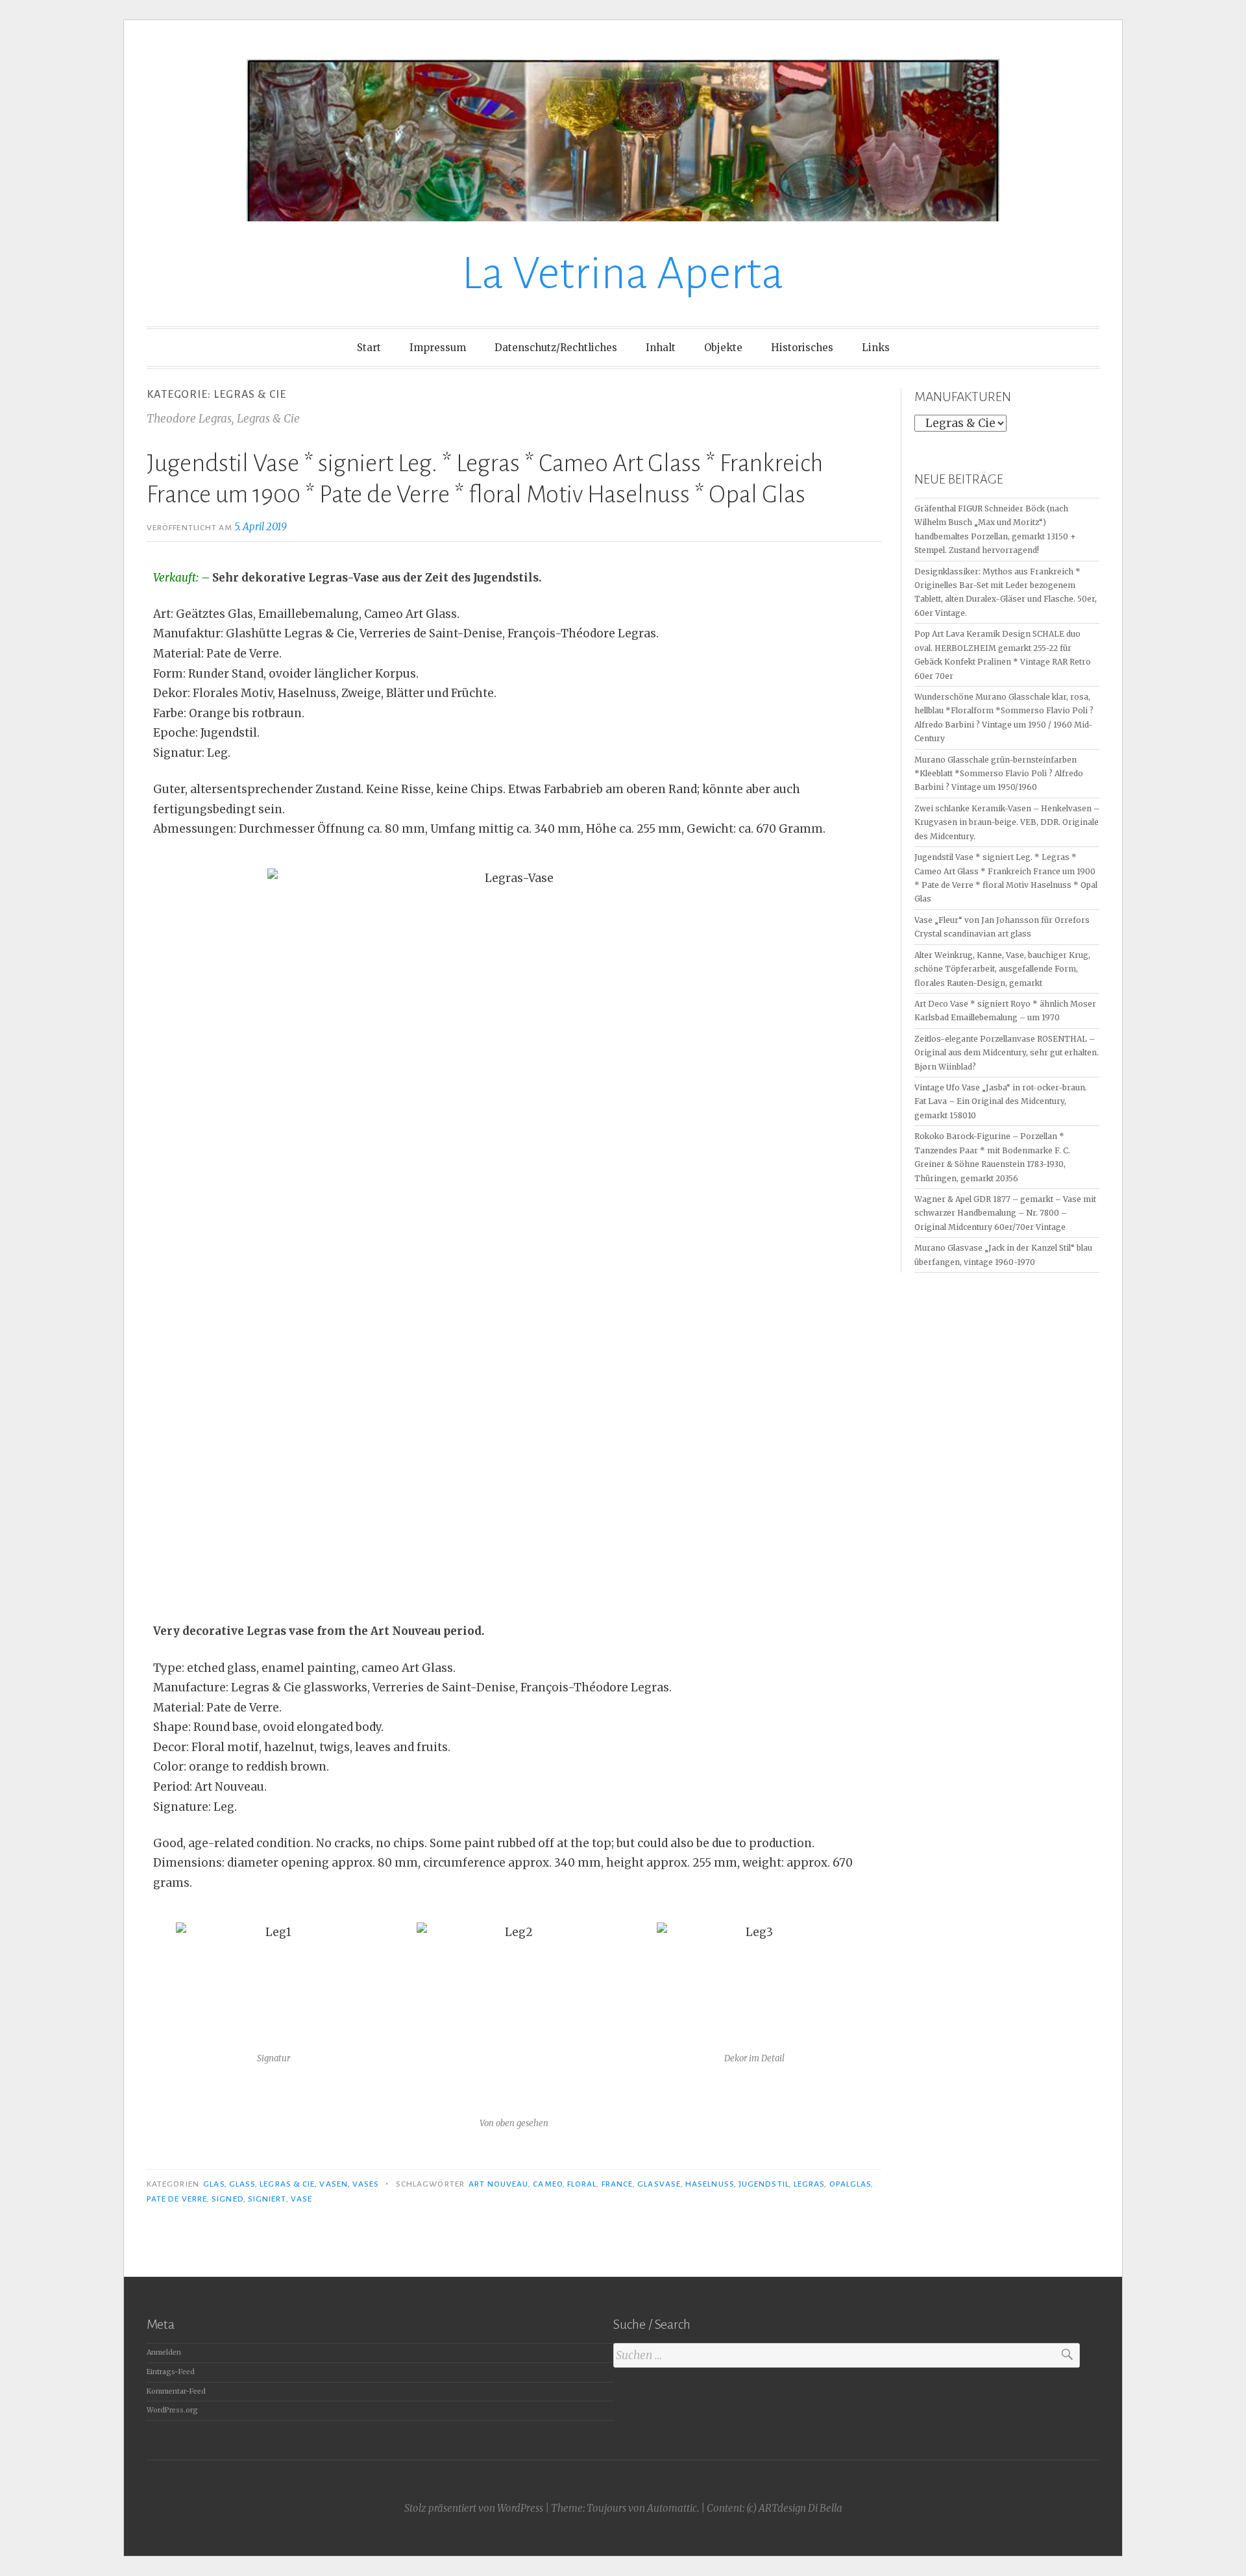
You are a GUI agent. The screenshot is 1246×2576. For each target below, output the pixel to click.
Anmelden (164, 2352)
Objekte (723, 348)
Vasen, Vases (349, 2184)
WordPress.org (172, 2410)
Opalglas (850, 2184)
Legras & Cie (287, 2184)
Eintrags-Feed (171, 2372)
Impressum (438, 348)
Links (876, 348)
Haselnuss (710, 2184)
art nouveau (498, 2184)
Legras (809, 2184)
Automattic (672, 2508)
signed (227, 2199)
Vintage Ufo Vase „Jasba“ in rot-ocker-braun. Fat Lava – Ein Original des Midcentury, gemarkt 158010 (1001, 1101)
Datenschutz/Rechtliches (556, 348)
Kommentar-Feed (176, 2391)
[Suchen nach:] (847, 2356)
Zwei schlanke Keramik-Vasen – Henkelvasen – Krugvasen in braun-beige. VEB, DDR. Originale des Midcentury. (1007, 822)
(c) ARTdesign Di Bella (794, 2508)
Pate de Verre (177, 2199)
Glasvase (659, 2184)
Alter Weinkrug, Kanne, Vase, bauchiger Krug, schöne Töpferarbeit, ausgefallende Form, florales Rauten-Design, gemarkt (1002, 969)
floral (582, 2184)
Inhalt (661, 348)
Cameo (547, 2184)
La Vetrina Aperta (623, 274)
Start (369, 348)
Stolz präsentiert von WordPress (474, 2508)
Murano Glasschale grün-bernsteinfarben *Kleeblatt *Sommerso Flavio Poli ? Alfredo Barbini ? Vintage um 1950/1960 (999, 774)
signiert (267, 2199)
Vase (301, 2199)
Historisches (802, 348)
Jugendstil (764, 2184)
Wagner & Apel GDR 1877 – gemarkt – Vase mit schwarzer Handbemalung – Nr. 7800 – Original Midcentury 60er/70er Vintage (1005, 1213)
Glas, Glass (229, 2184)
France (617, 2184)
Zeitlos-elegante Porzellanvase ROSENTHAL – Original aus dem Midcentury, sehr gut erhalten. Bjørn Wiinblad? (1007, 1053)
